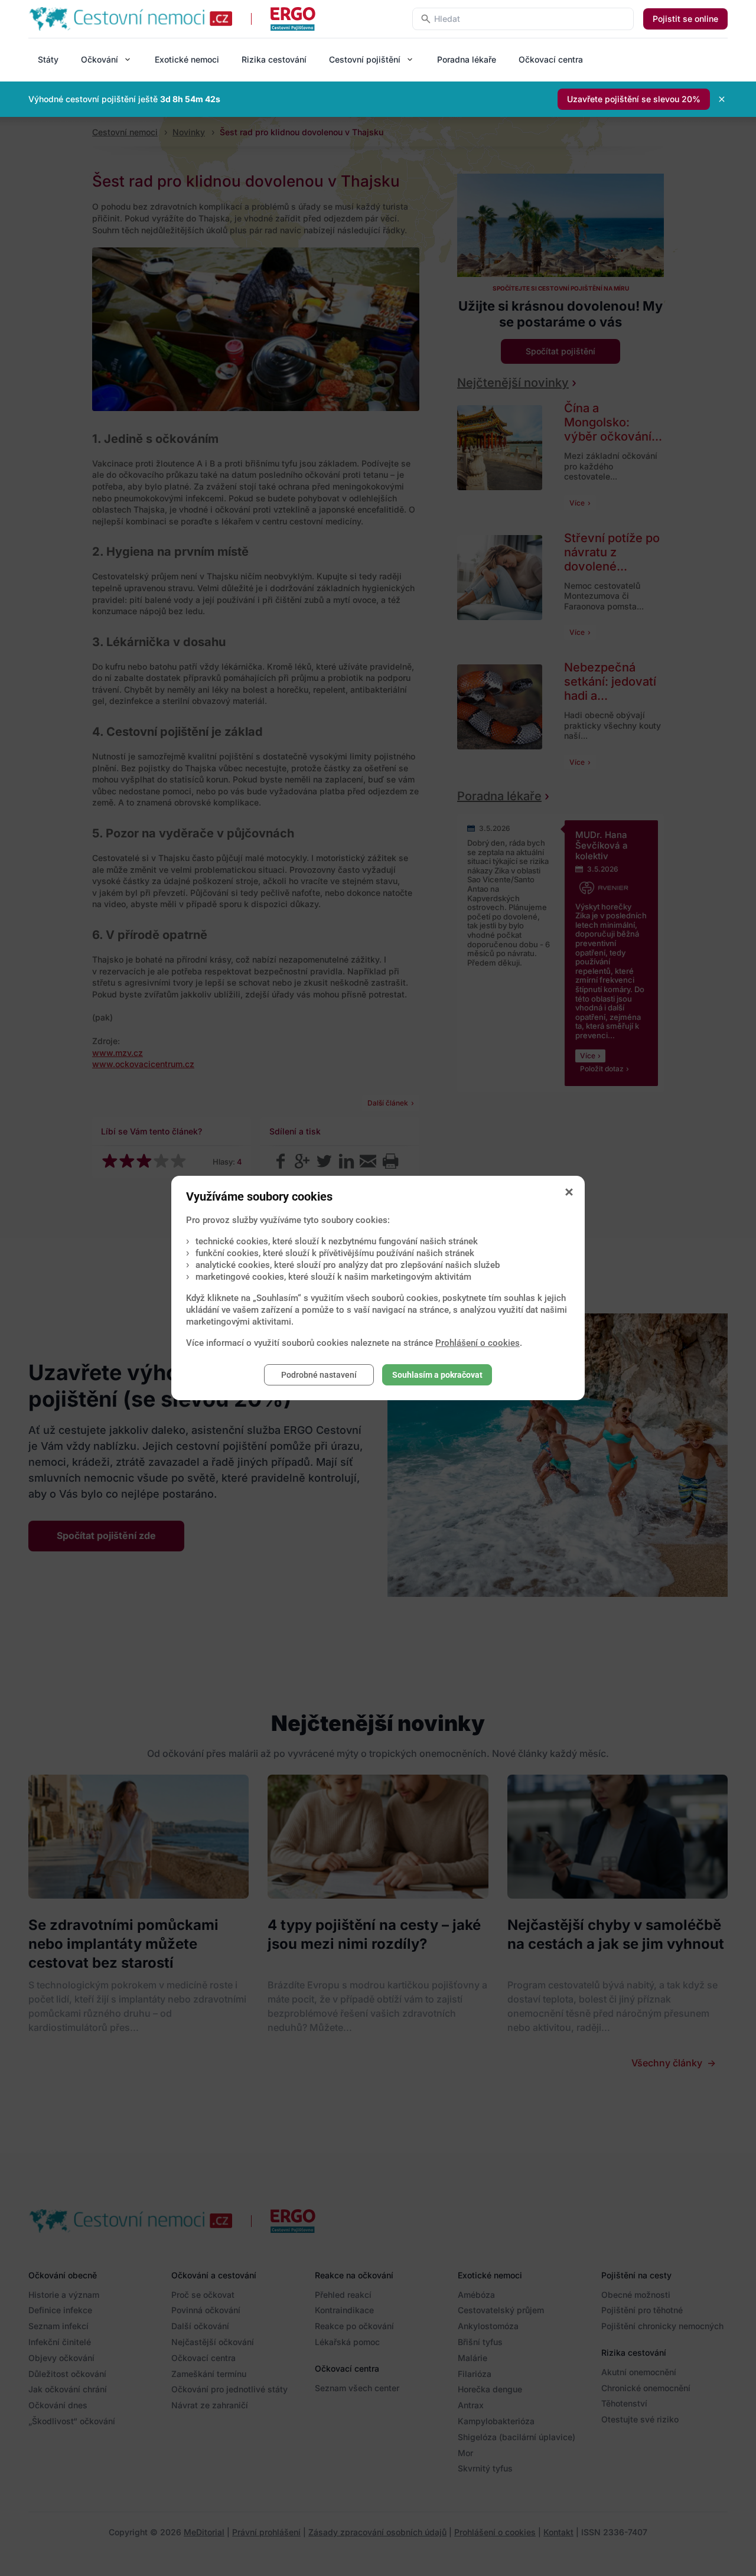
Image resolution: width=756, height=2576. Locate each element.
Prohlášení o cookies (478, 1343)
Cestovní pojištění (365, 59)
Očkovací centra (551, 59)
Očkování (100, 59)
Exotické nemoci (187, 59)
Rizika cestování (274, 59)
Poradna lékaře (467, 59)
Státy (48, 59)
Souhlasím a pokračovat (437, 1375)
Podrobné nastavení (319, 1375)
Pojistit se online (685, 19)
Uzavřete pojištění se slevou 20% (634, 99)
